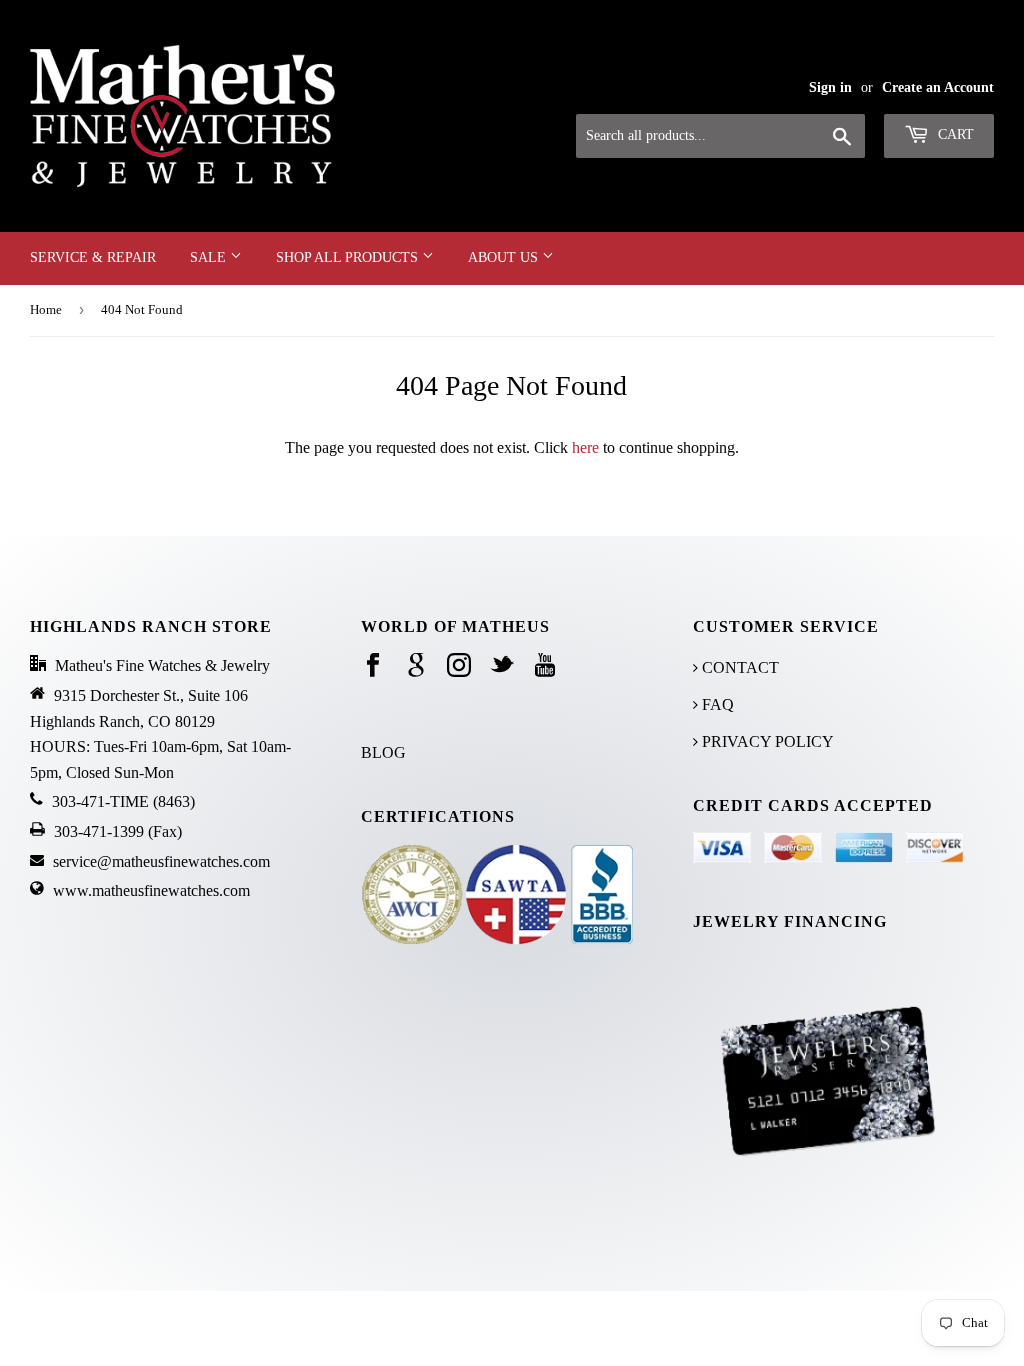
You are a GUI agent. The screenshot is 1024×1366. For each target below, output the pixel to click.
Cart (954, 134)
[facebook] (373, 666)
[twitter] (502, 666)
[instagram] (459, 666)
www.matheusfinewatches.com (151, 890)
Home (46, 309)
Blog (383, 752)
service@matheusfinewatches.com (161, 861)
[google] (416, 666)
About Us (505, 257)
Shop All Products (349, 257)
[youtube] (545, 666)
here (585, 447)
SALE (210, 257)
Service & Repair (93, 257)
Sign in (830, 87)
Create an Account (938, 87)
